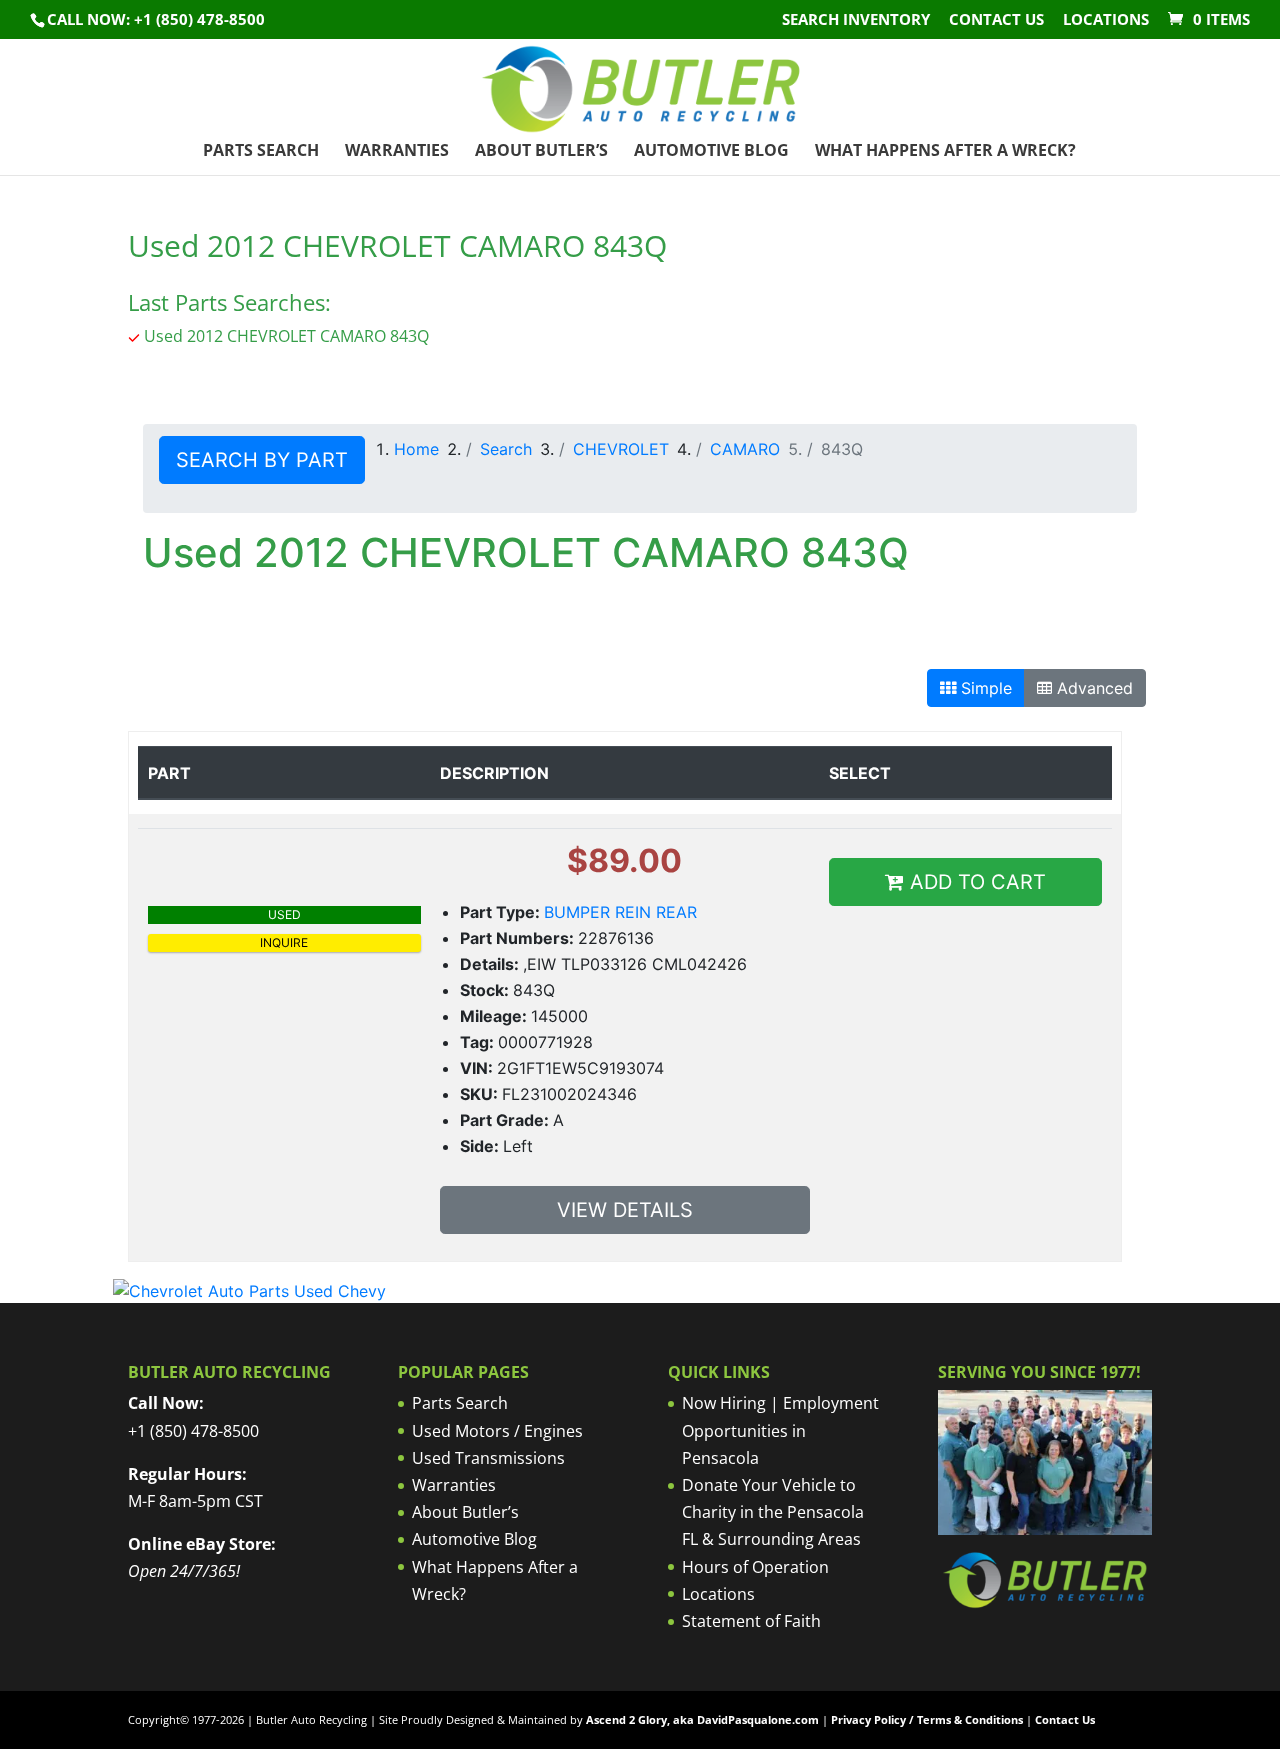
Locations (1106, 20)
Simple (984, 688)
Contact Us (996, 20)
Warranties (397, 152)
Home (416, 449)
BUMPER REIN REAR (620, 912)
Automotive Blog (711, 152)
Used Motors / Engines (497, 1431)
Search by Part (262, 460)
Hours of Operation (755, 1567)
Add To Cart (975, 882)
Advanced (1092, 688)
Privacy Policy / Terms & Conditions (927, 1719)
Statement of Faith (751, 1621)
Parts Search (261, 152)
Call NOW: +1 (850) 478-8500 (156, 19)
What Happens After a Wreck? (945, 152)
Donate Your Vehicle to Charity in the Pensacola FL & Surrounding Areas (773, 1512)
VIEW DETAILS (625, 1210)
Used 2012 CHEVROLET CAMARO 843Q (286, 336)
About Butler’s (541, 152)
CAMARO (745, 449)
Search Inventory (856, 20)
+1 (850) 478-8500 (193, 1431)
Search (506, 449)
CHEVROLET (621, 449)
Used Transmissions (488, 1458)
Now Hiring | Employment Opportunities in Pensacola (780, 1430)
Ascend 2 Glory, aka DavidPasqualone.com (702, 1719)
